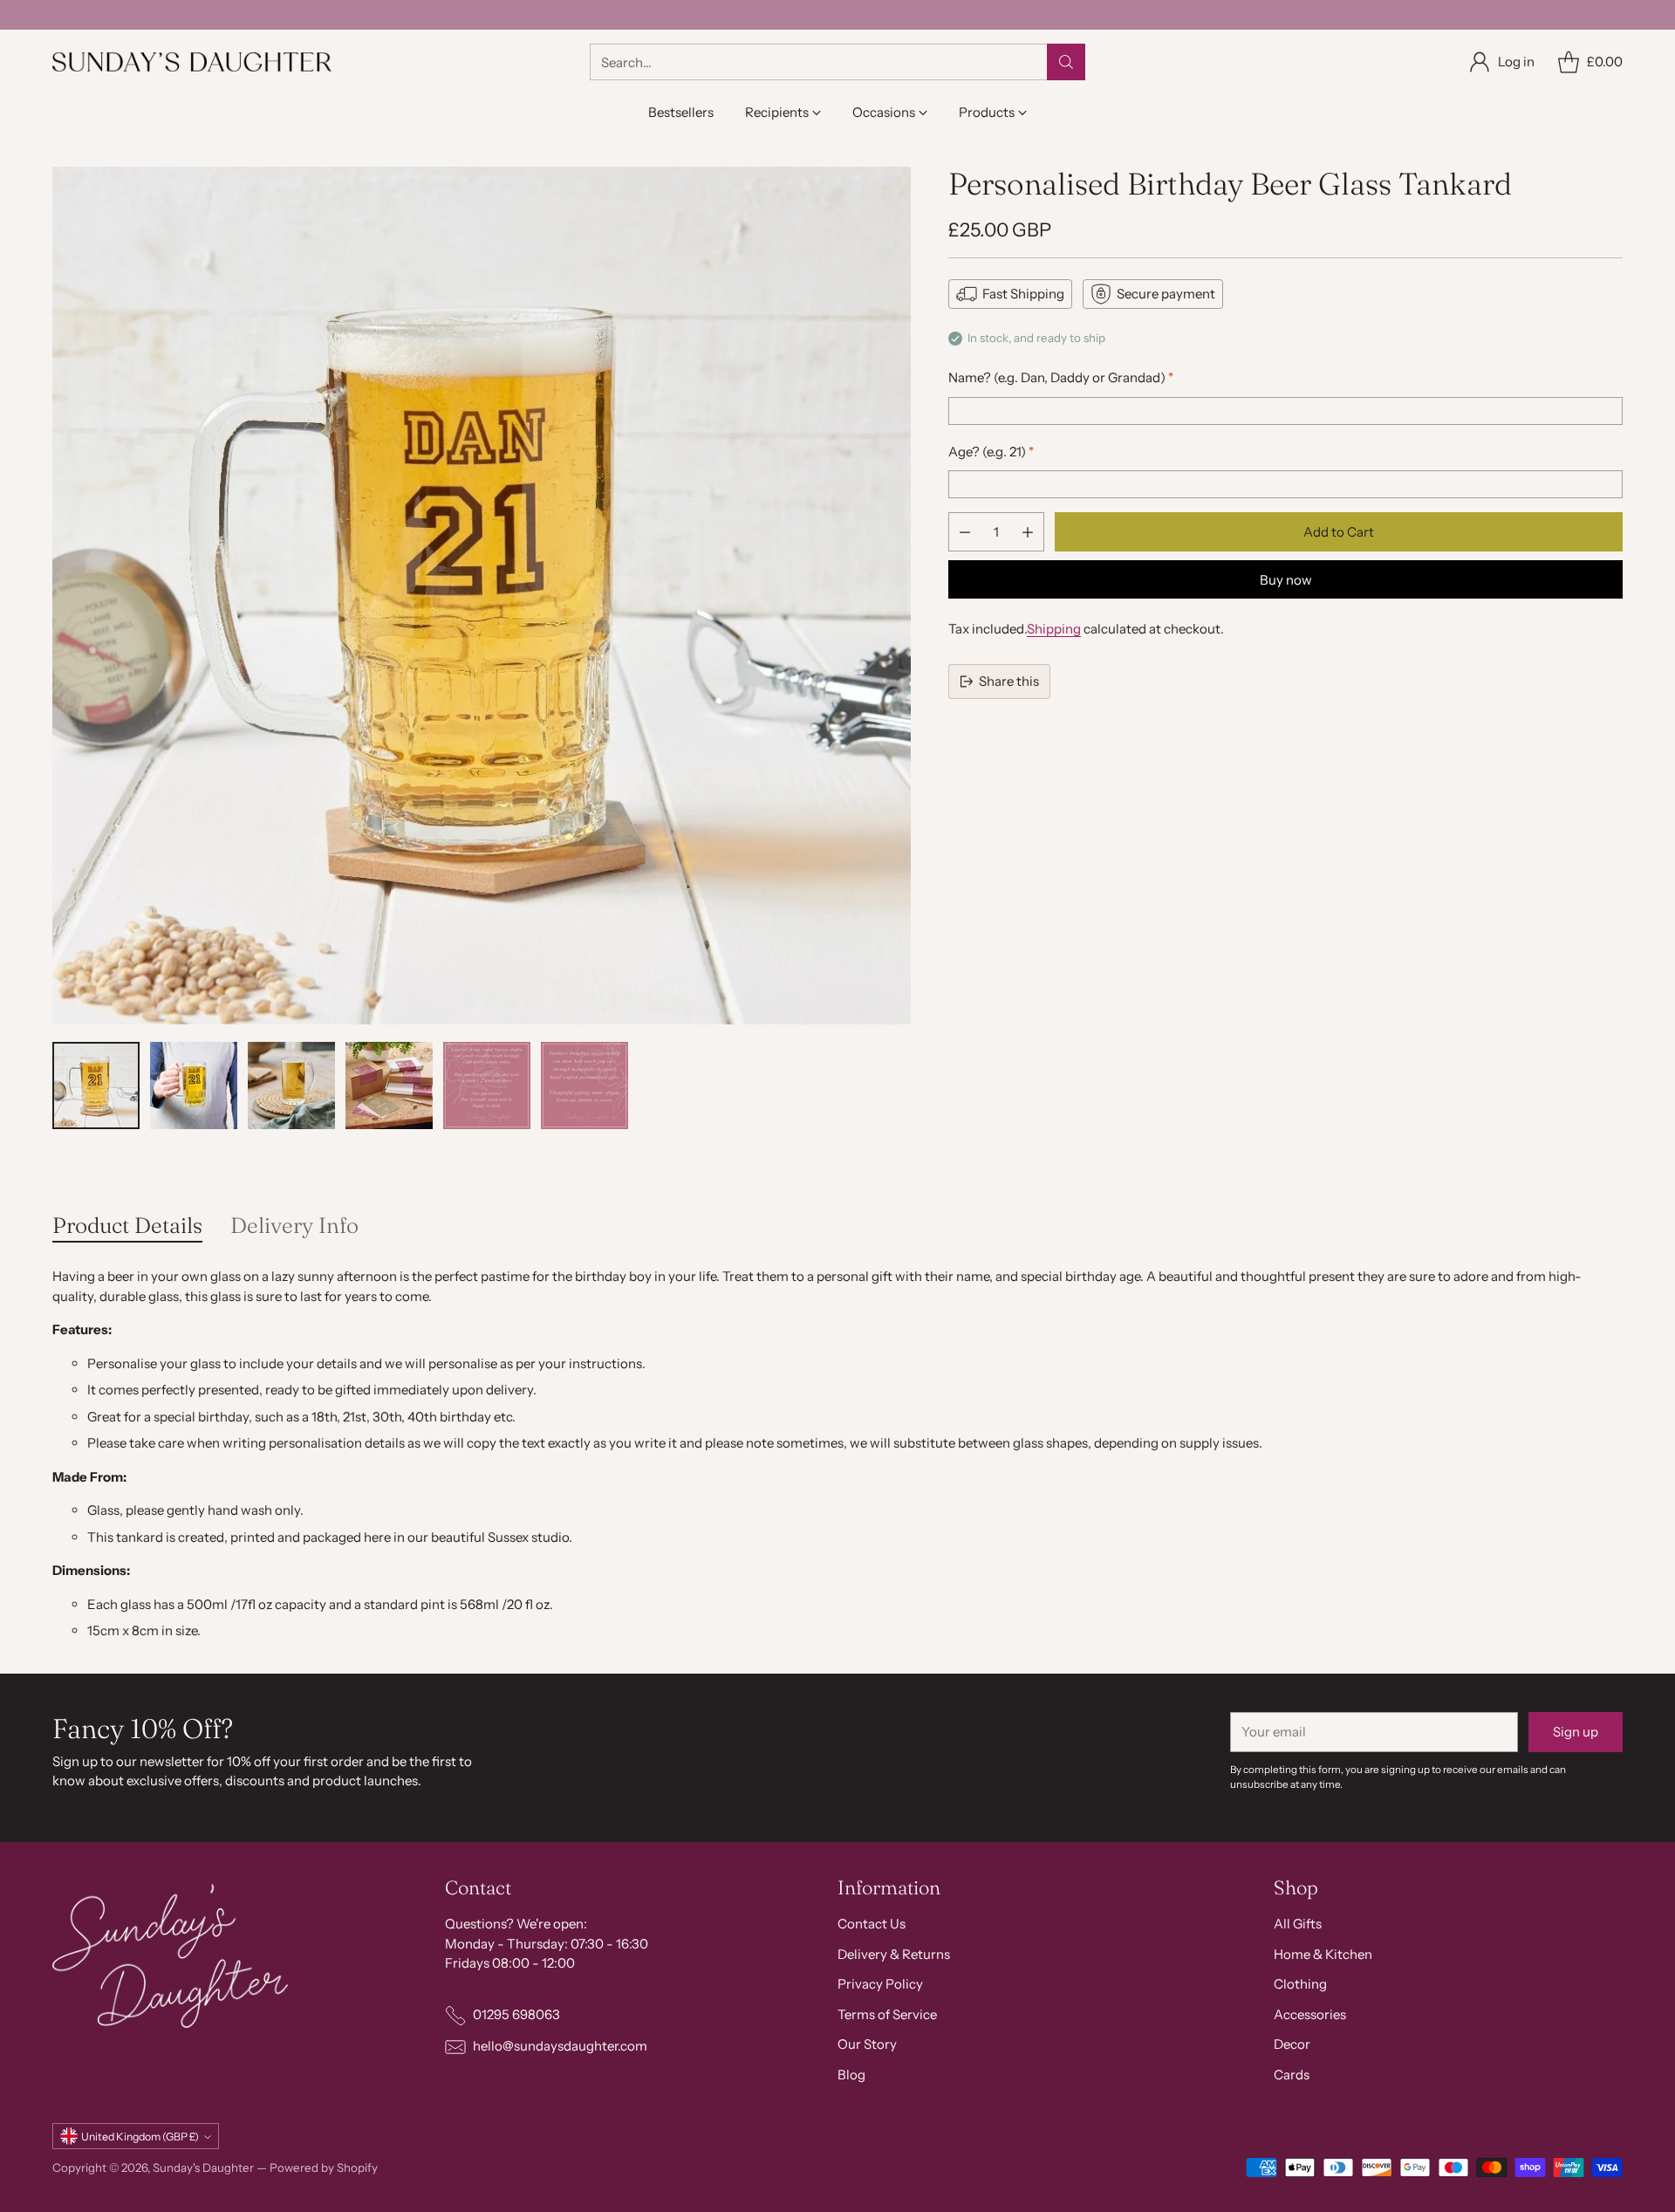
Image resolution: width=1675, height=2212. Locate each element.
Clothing (1300, 1984)
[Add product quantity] (1028, 532)
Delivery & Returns (894, 1954)
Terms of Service (887, 2014)
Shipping (1054, 629)
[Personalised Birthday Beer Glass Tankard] (482, 596)
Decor (1292, 2044)
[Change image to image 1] (96, 1085)
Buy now (1286, 580)
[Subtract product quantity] (965, 532)
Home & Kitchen (1323, 1954)
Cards (1292, 2075)
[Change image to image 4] (389, 1085)
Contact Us (872, 1924)
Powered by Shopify (324, 2167)
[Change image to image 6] (585, 1085)
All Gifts (1298, 1924)
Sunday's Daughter (203, 2167)
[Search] (1066, 62)
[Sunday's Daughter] (192, 62)
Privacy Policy (880, 1984)
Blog (851, 2075)
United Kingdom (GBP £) (140, 2137)
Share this (1009, 681)
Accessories (1310, 2014)
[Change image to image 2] (194, 1085)
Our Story (867, 2044)
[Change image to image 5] (487, 1085)
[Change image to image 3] (291, 1085)
